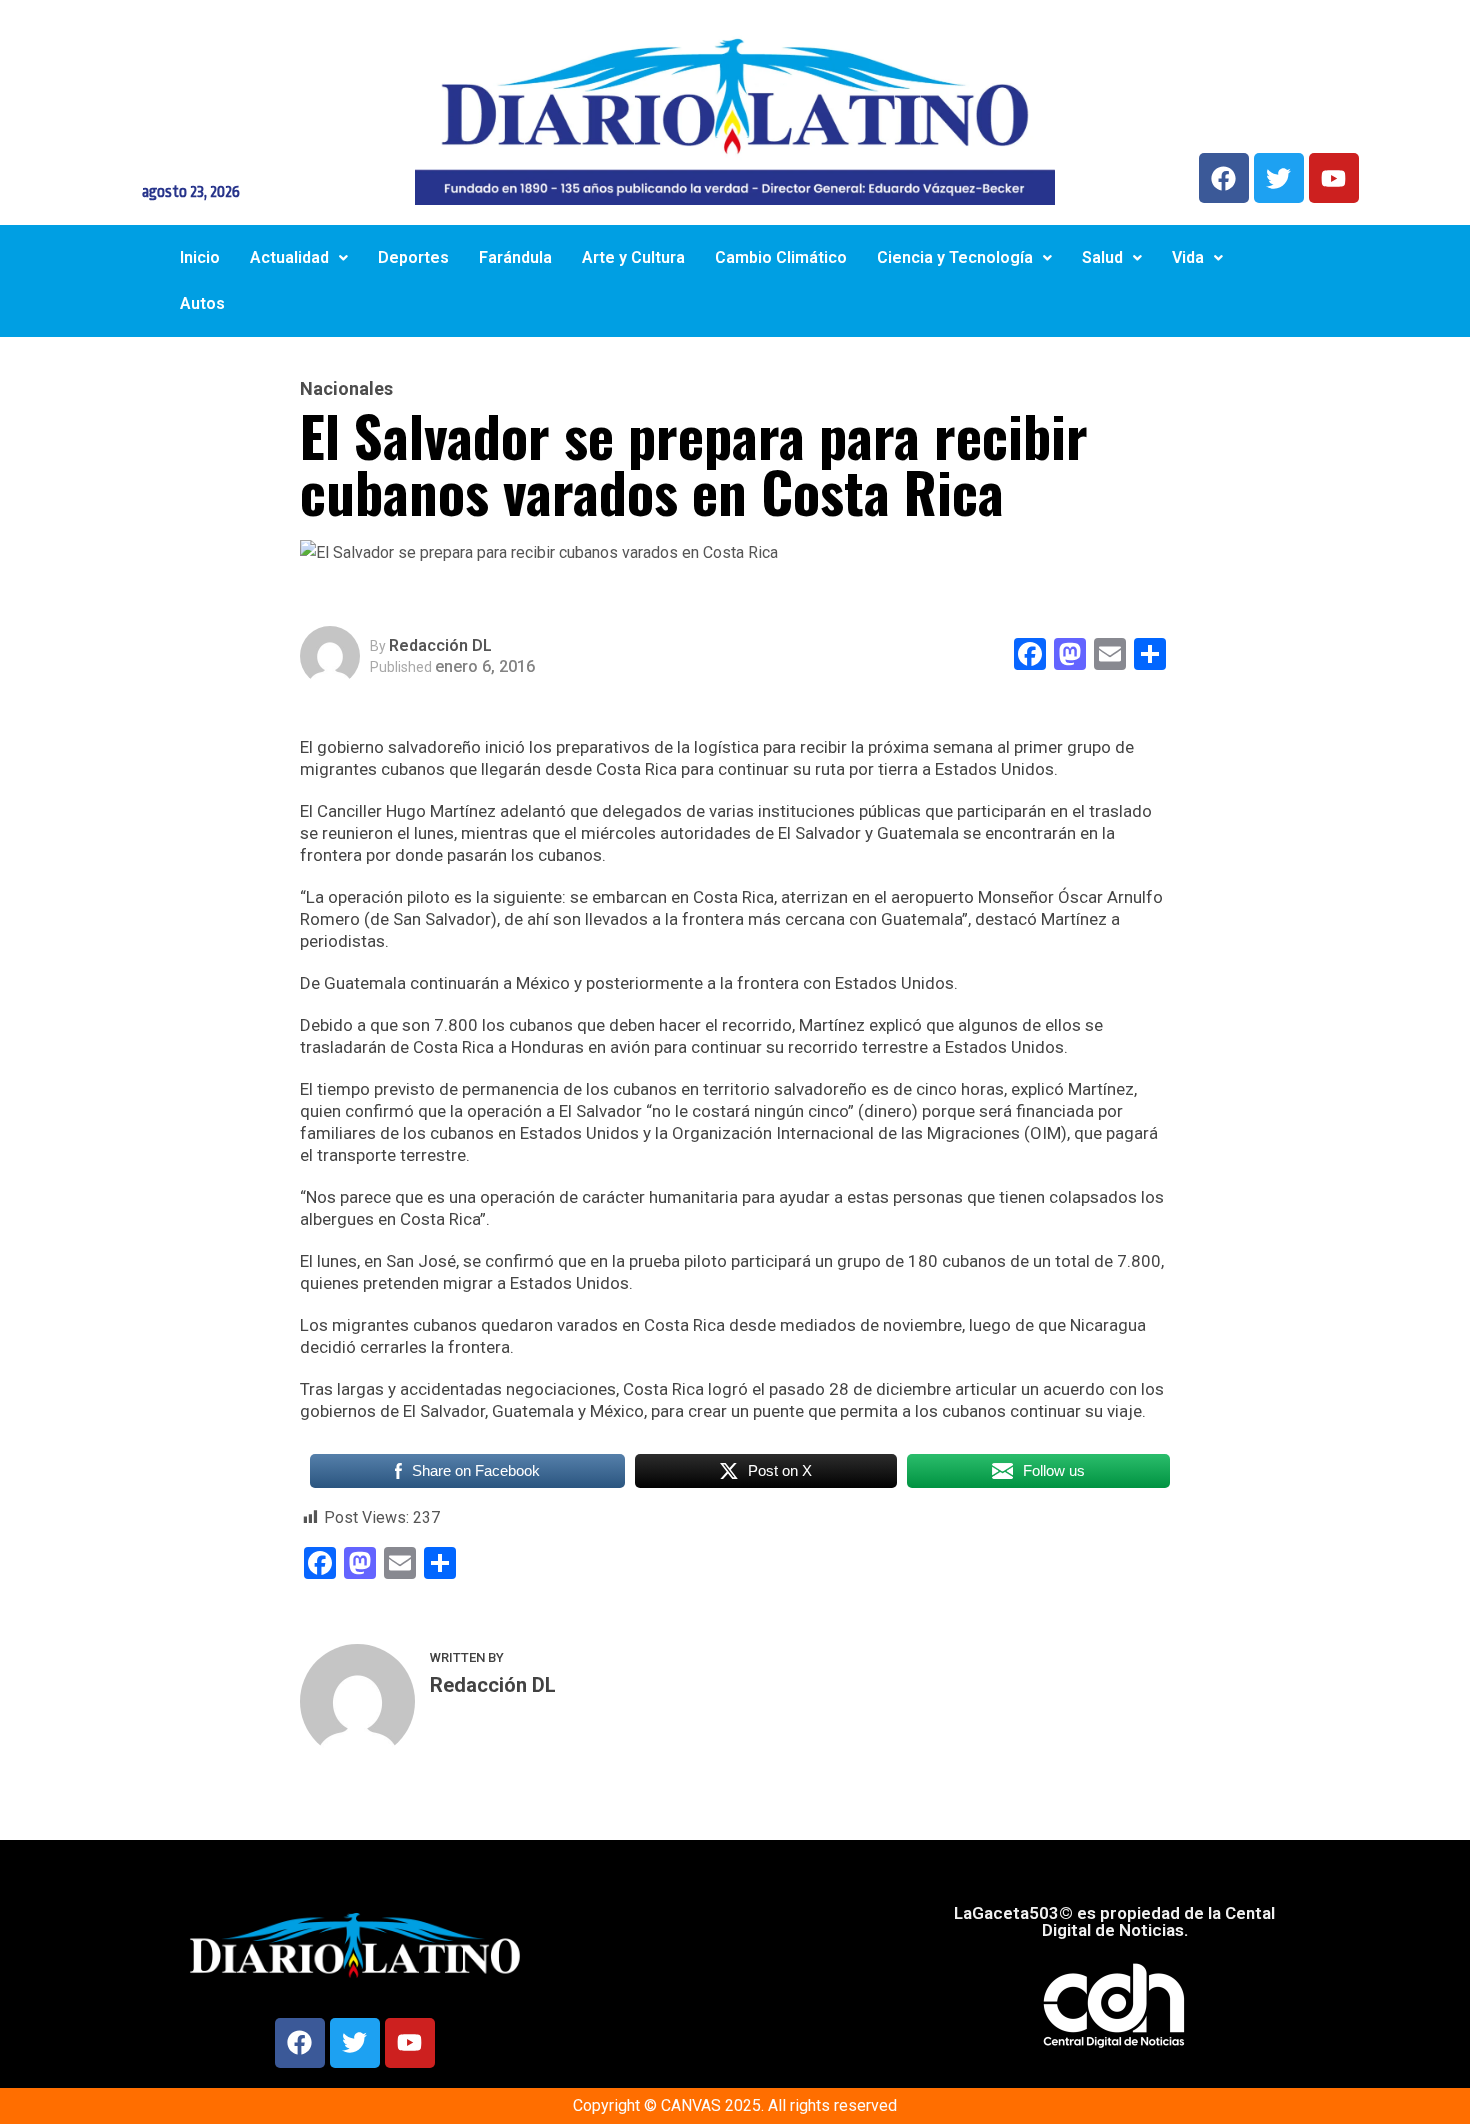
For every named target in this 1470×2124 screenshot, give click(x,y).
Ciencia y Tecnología (955, 257)
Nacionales (346, 389)
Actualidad (289, 257)
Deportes (413, 257)
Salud (1102, 257)
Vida (1188, 257)
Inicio (200, 257)
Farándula (515, 257)
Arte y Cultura (633, 257)
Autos (202, 303)
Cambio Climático (781, 257)
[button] (299, 258)
